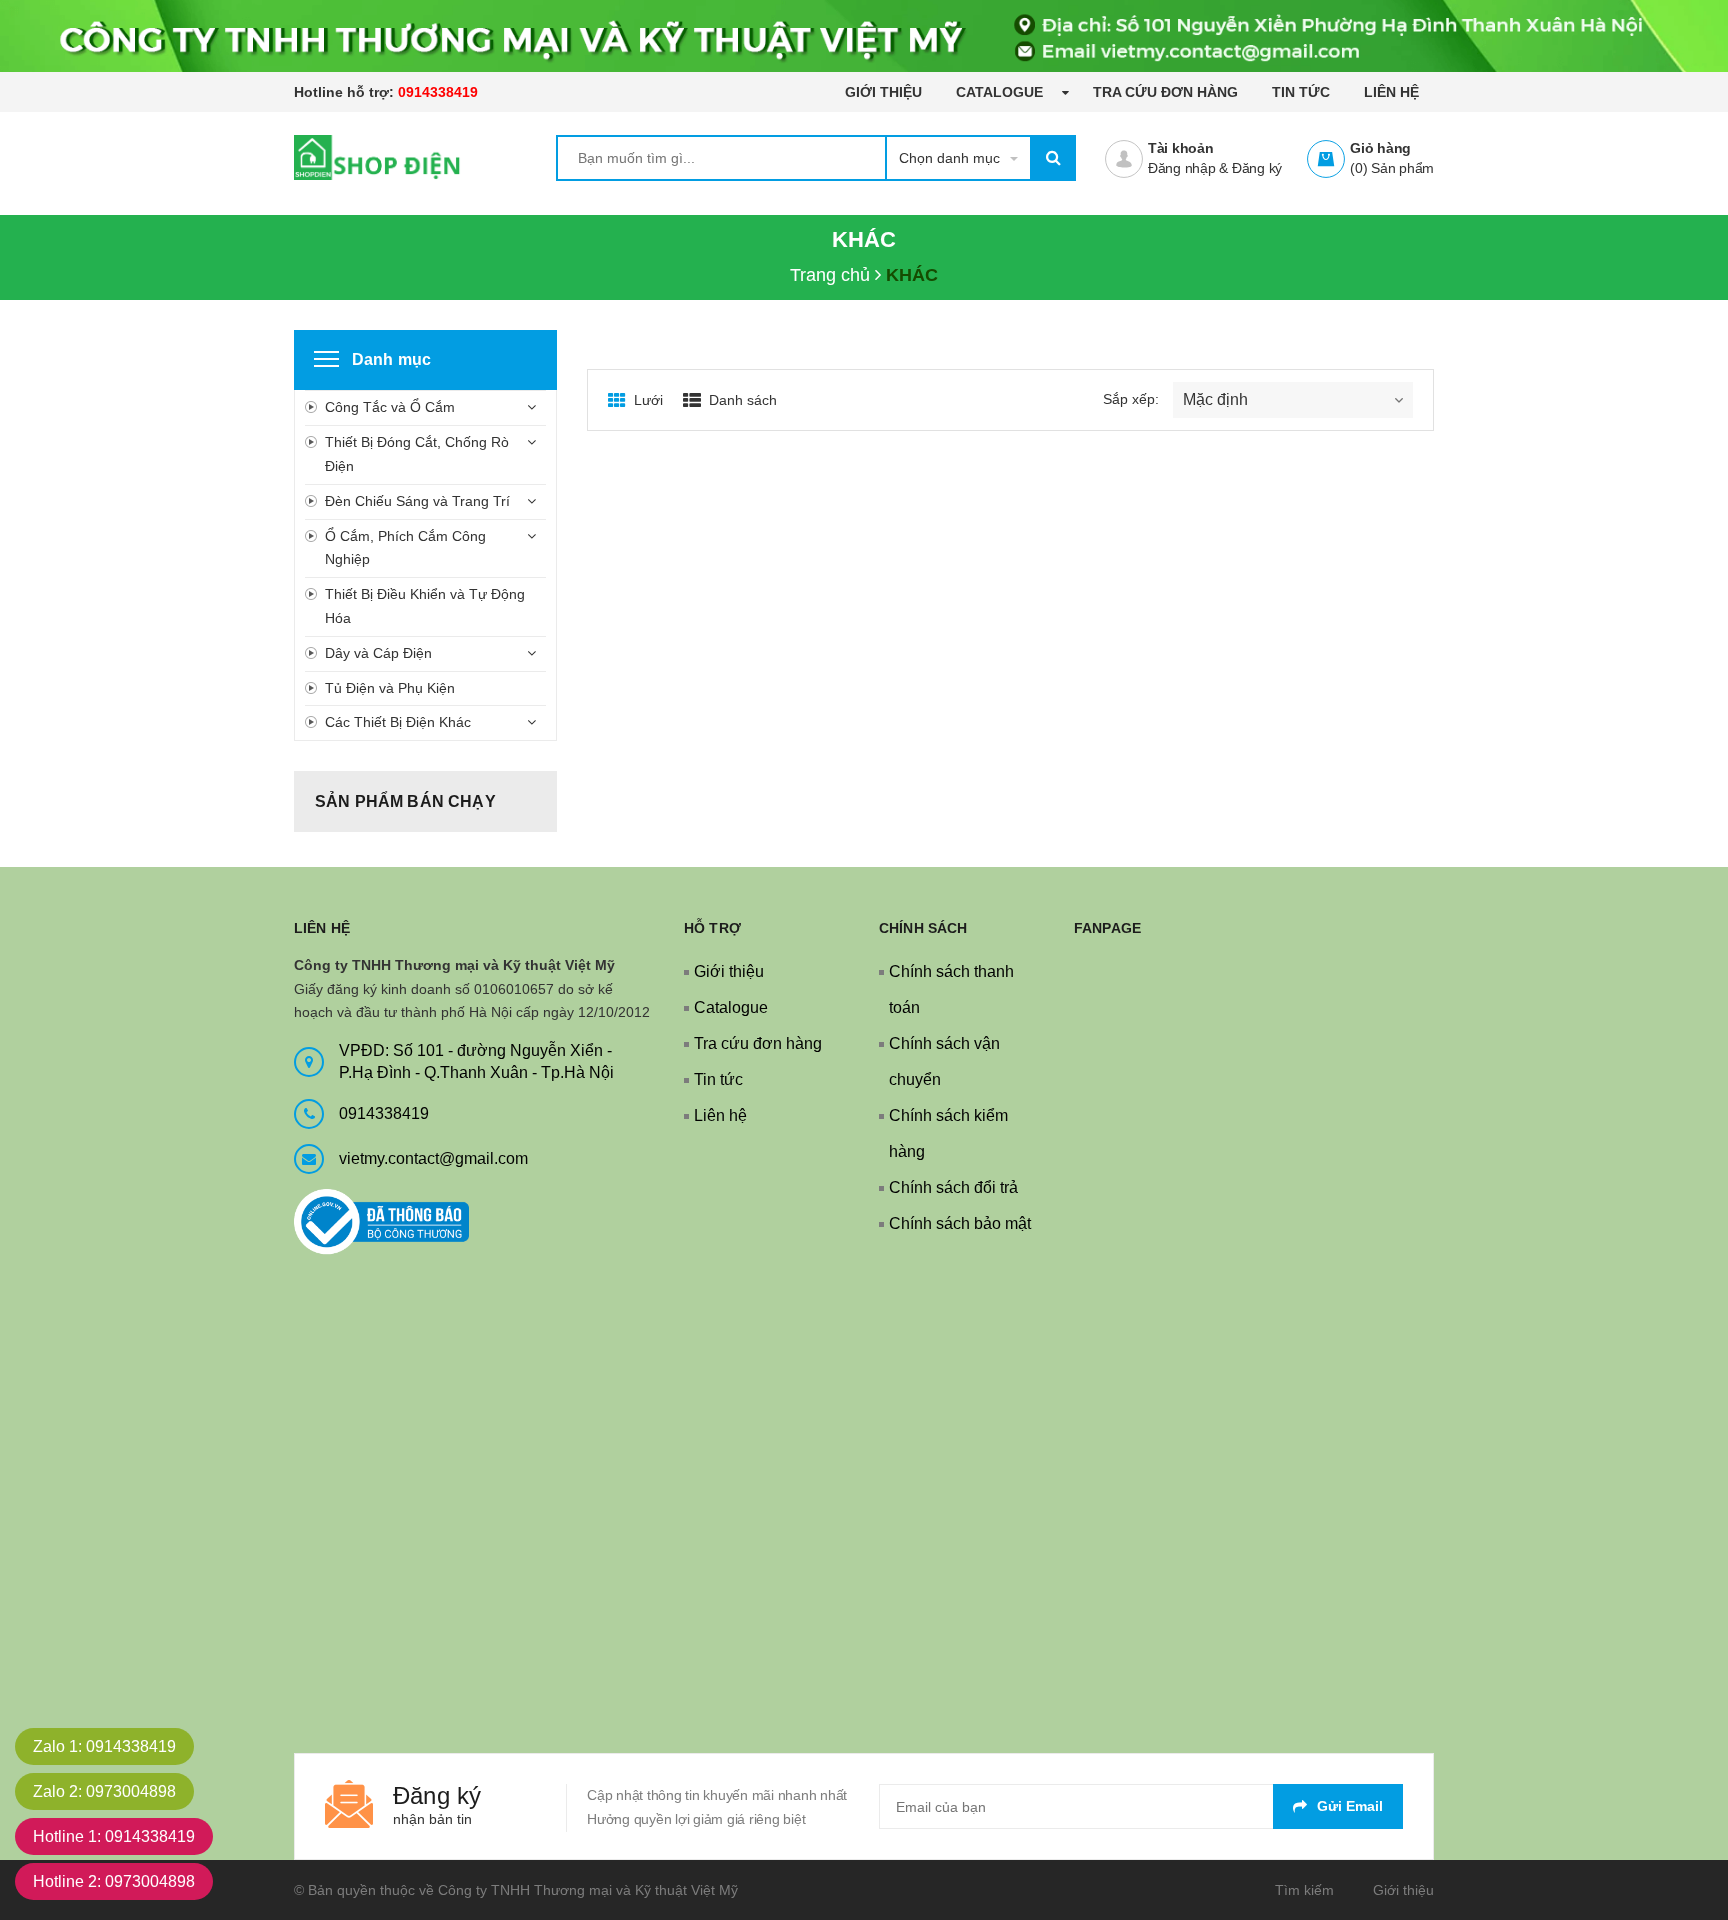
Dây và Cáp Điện (378, 653)
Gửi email (1350, 1806)
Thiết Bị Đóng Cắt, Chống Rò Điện (417, 454)
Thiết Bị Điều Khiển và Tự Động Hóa (425, 606)
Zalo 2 (104, 1791)
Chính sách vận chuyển (944, 1061)
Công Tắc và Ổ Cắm (390, 407)
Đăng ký (1257, 168)
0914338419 (438, 92)
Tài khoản (1181, 148)
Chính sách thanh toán (951, 989)
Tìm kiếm (1304, 1890)
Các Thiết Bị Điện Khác (398, 722)
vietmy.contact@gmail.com (433, 1158)
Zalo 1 (104, 1746)
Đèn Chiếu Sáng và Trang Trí (417, 501)
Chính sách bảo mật (960, 1223)
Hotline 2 (114, 1881)
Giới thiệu (883, 92)
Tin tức (1301, 92)
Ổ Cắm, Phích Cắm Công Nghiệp (405, 548)
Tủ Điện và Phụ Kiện (390, 688)
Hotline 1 (114, 1836)
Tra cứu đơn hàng (1165, 92)
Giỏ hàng (1380, 148)
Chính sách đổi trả (953, 1187)
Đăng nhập (1182, 168)
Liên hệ (1391, 92)
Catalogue (1001, 92)
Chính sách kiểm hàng (948, 1133)
